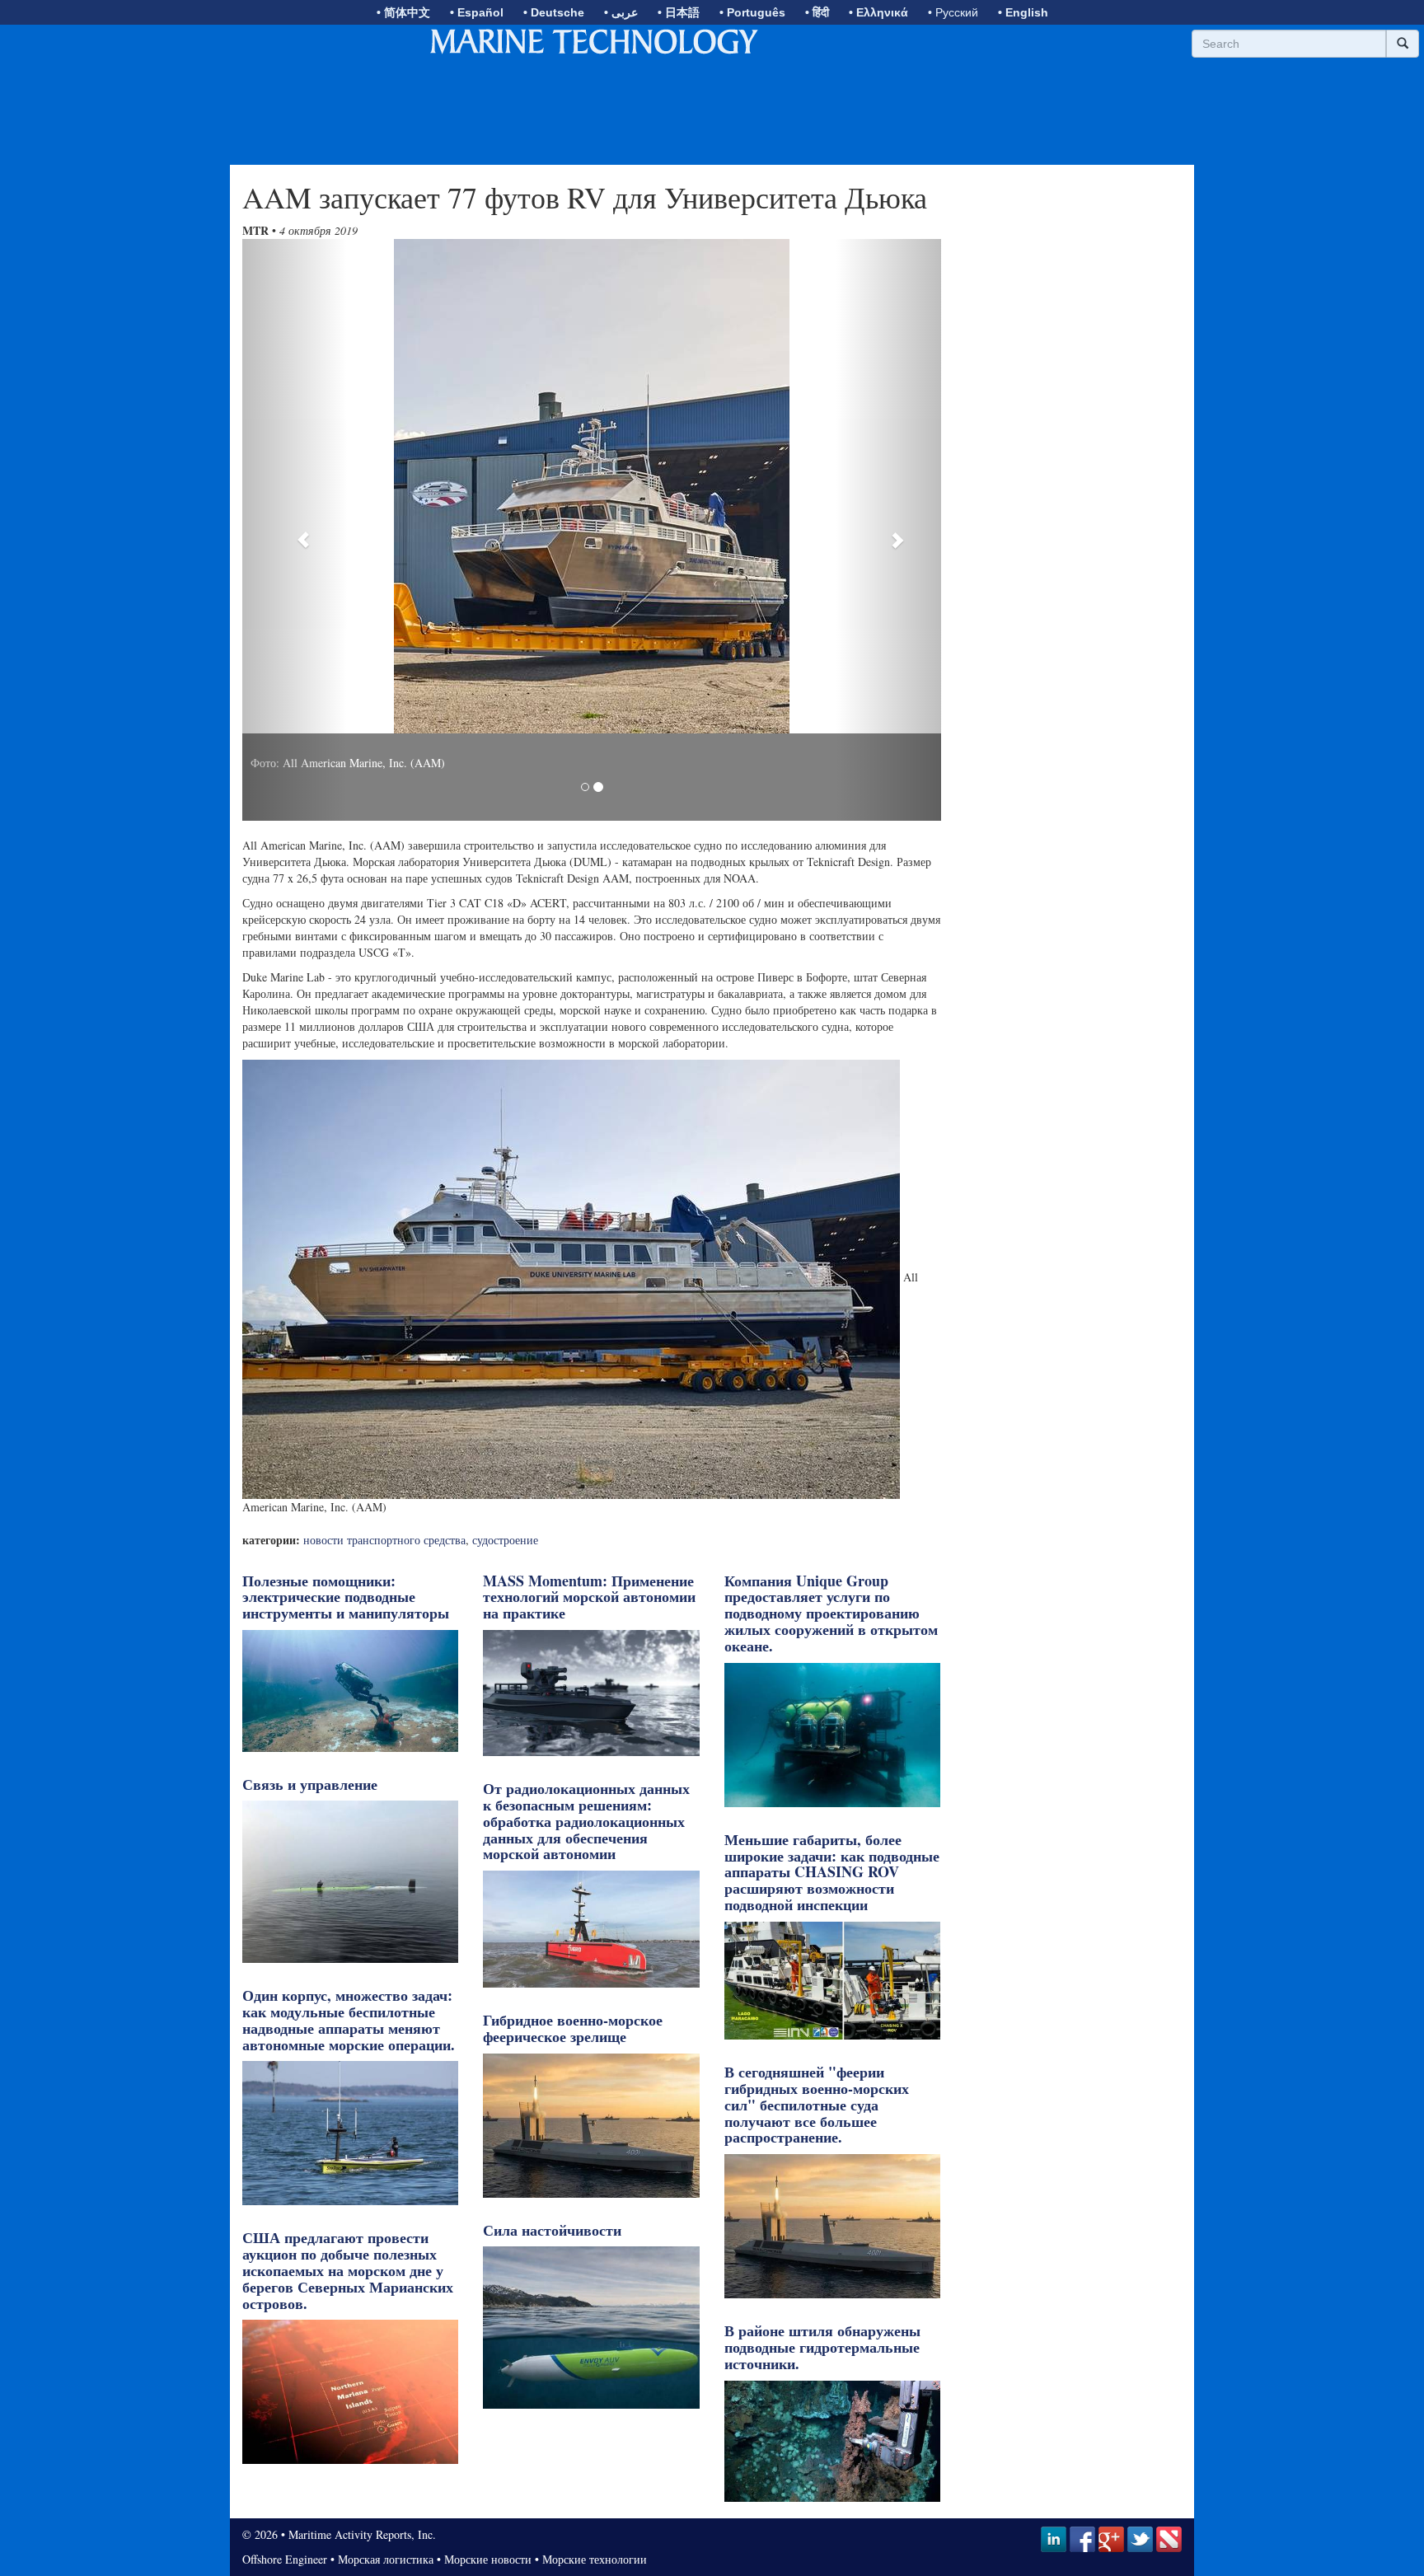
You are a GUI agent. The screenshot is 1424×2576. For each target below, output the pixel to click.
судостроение (505, 1540)
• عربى (621, 12)
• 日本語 (679, 12)
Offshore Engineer (285, 2559)
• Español (477, 12)
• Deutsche (554, 12)
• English (1023, 12)
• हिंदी (817, 12)
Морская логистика (386, 2559)
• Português (752, 12)
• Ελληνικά (878, 12)
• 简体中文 (403, 12)
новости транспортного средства (384, 1540)
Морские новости (488, 2559)
